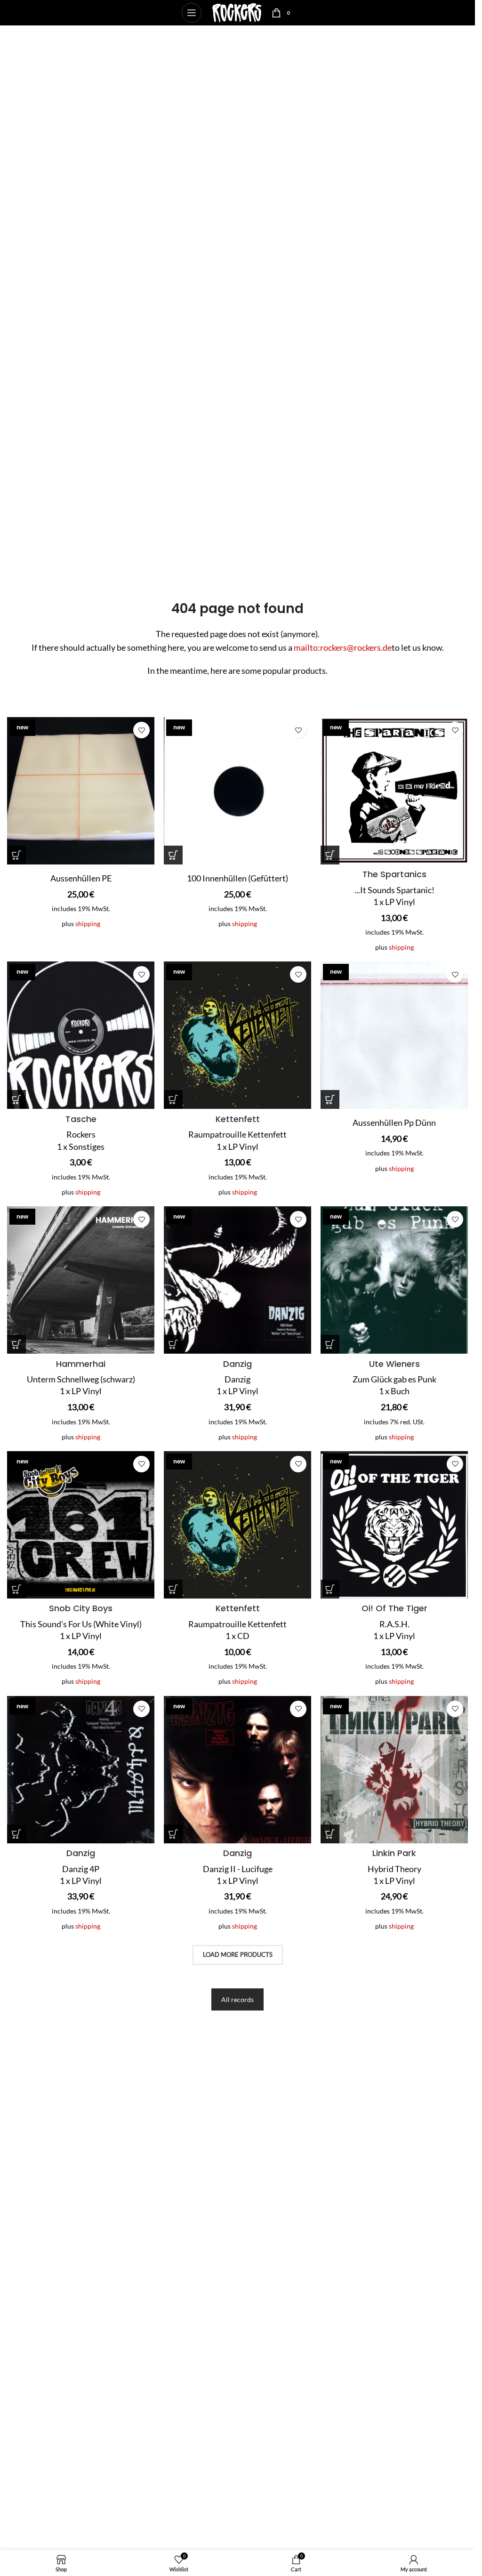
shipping (88, 924)
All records (237, 1999)
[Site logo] (237, 12)
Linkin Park (394, 1853)
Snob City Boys (81, 1608)
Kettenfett (238, 1119)
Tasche (81, 1119)
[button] (16, 855)
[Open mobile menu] (192, 13)
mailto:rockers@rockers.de (343, 647)
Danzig (237, 1364)
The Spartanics (394, 874)
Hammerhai (81, 1364)
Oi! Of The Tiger (394, 1608)
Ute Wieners (394, 1364)
